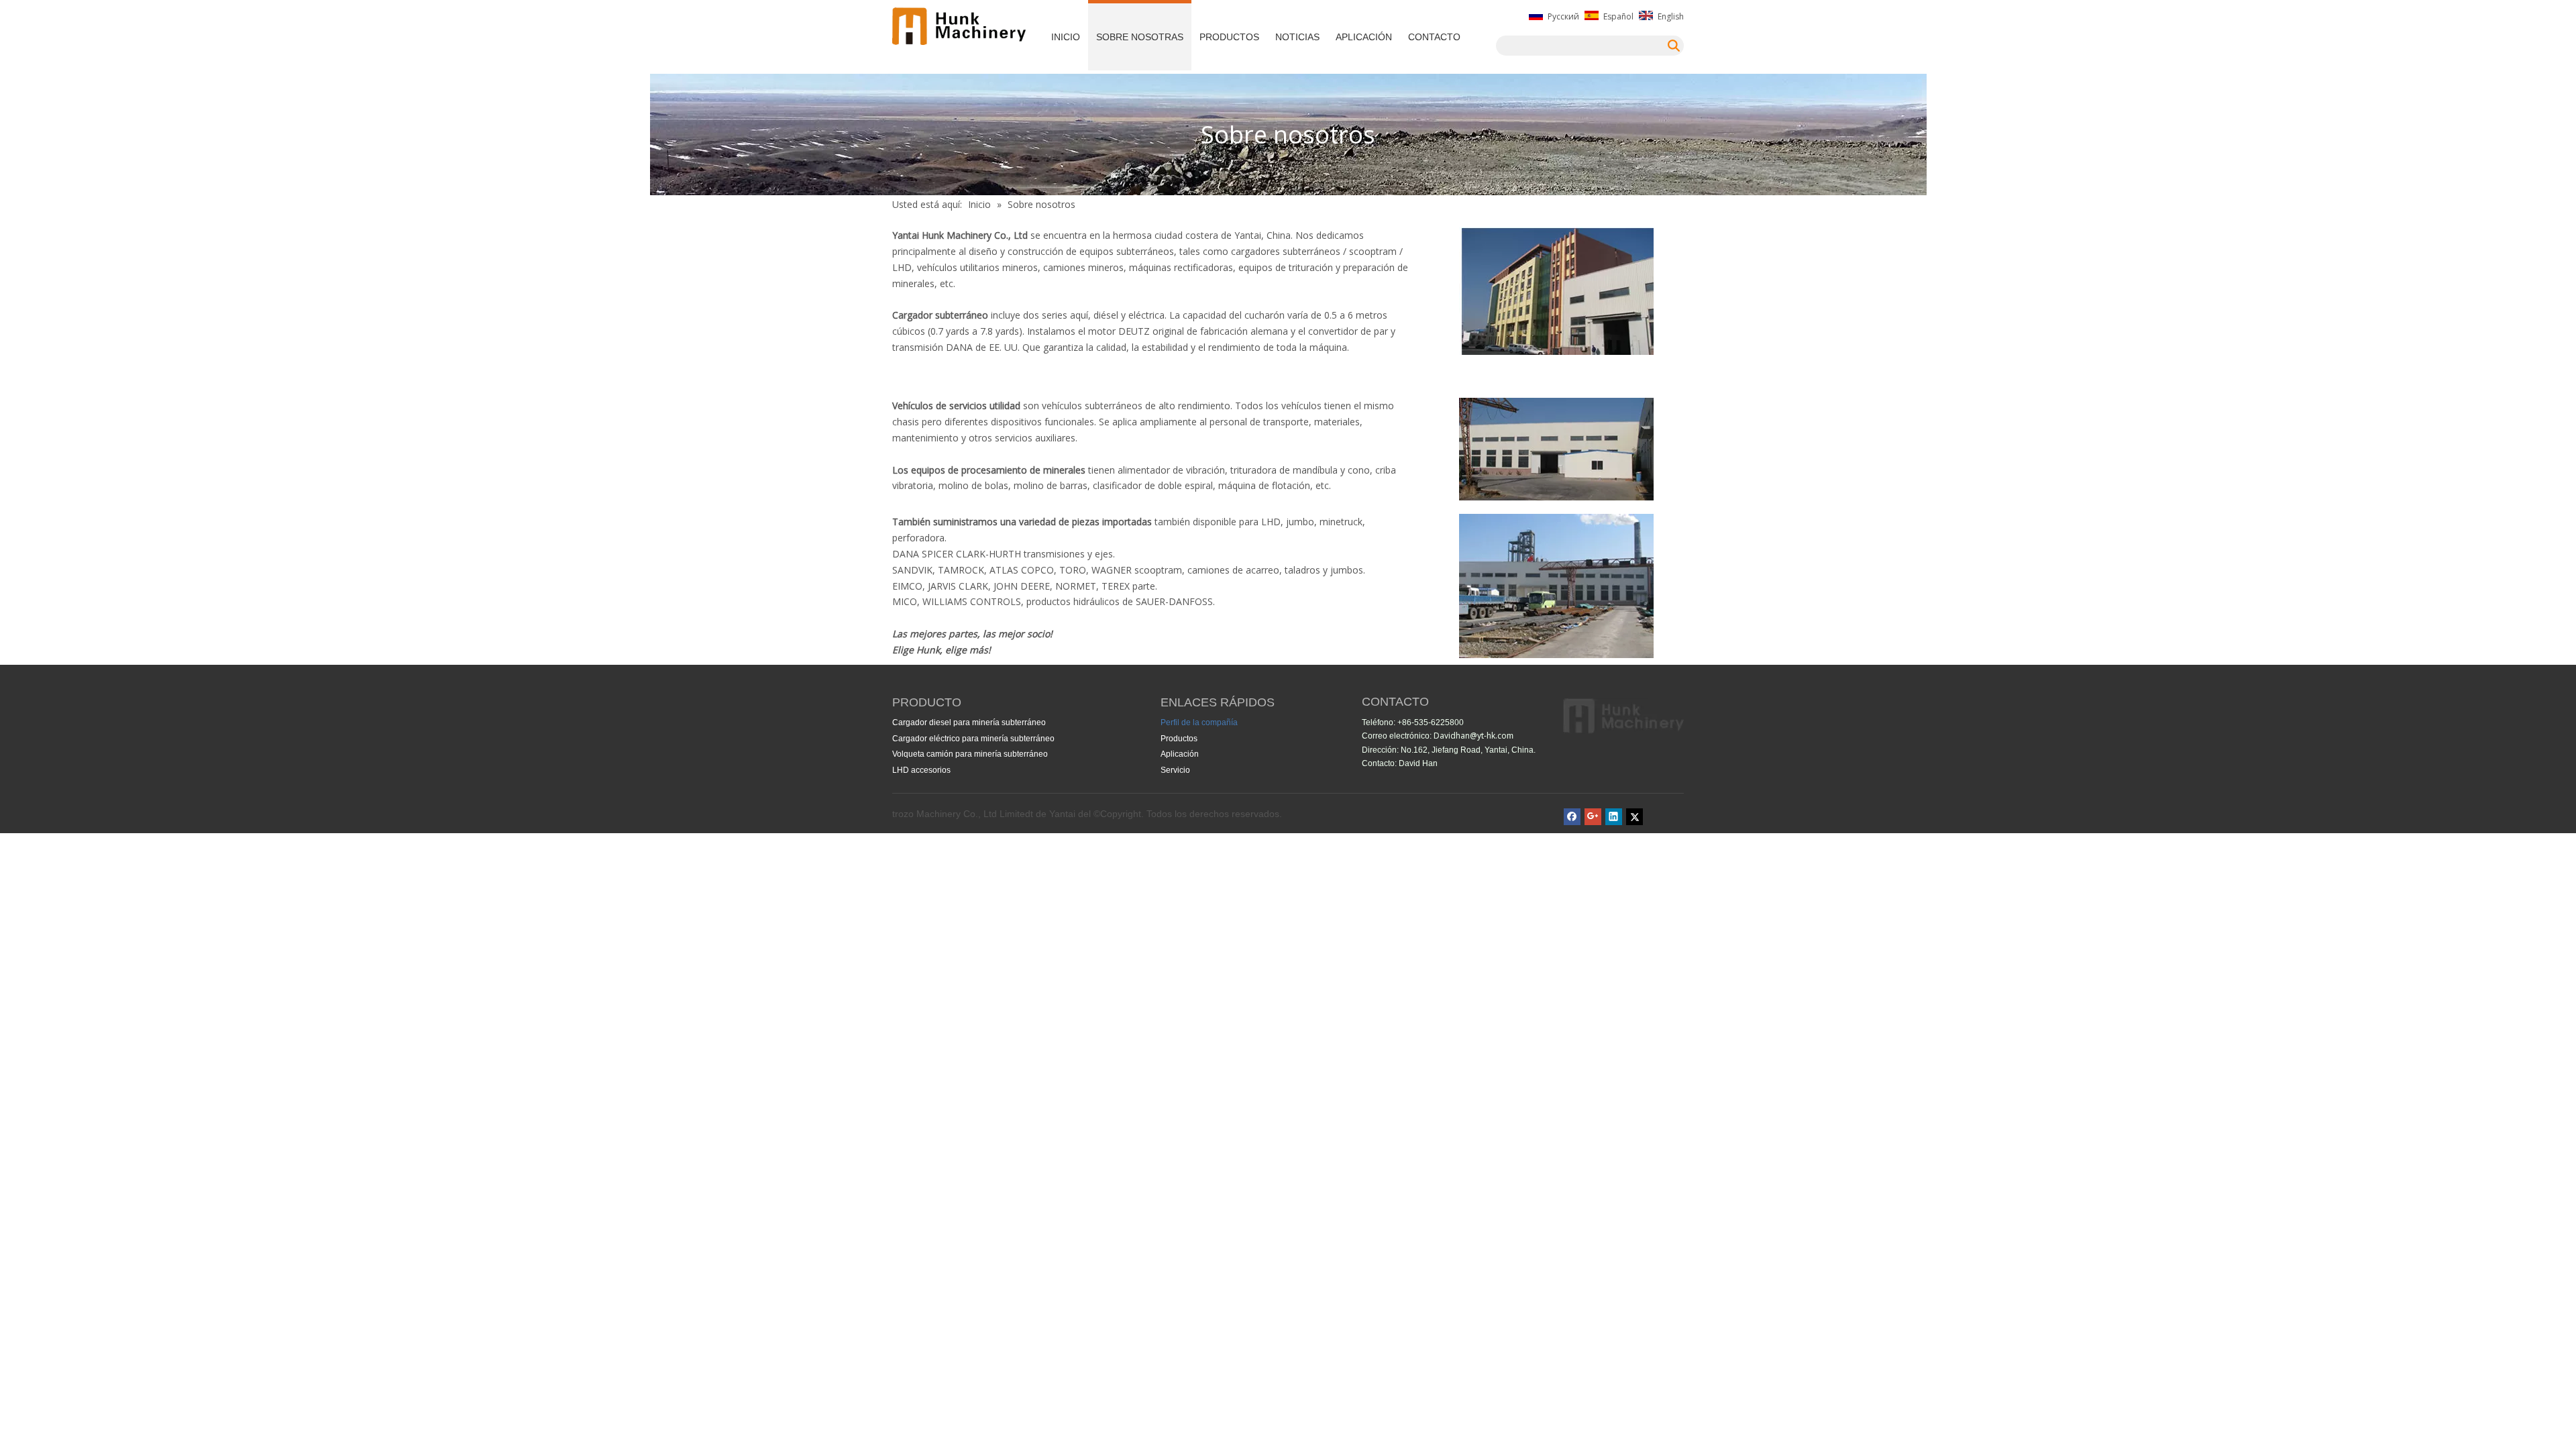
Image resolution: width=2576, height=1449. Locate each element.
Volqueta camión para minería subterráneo (970, 754)
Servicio (1175, 770)
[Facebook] (1572, 816)
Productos (1179, 739)
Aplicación (1180, 754)
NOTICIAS (1297, 37)
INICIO (1066, 37)
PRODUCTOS (1229, 37)
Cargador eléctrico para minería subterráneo (973, 739)
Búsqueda (1674, 46)
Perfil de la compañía (1199, 722)
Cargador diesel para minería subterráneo (969, 722)
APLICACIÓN (1364, 37)
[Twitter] (1634, 816)
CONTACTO (1434, 37)
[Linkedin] (1614, 816)
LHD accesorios (921, 770)
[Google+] (1593, 816)
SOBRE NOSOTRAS (1140, 37)
